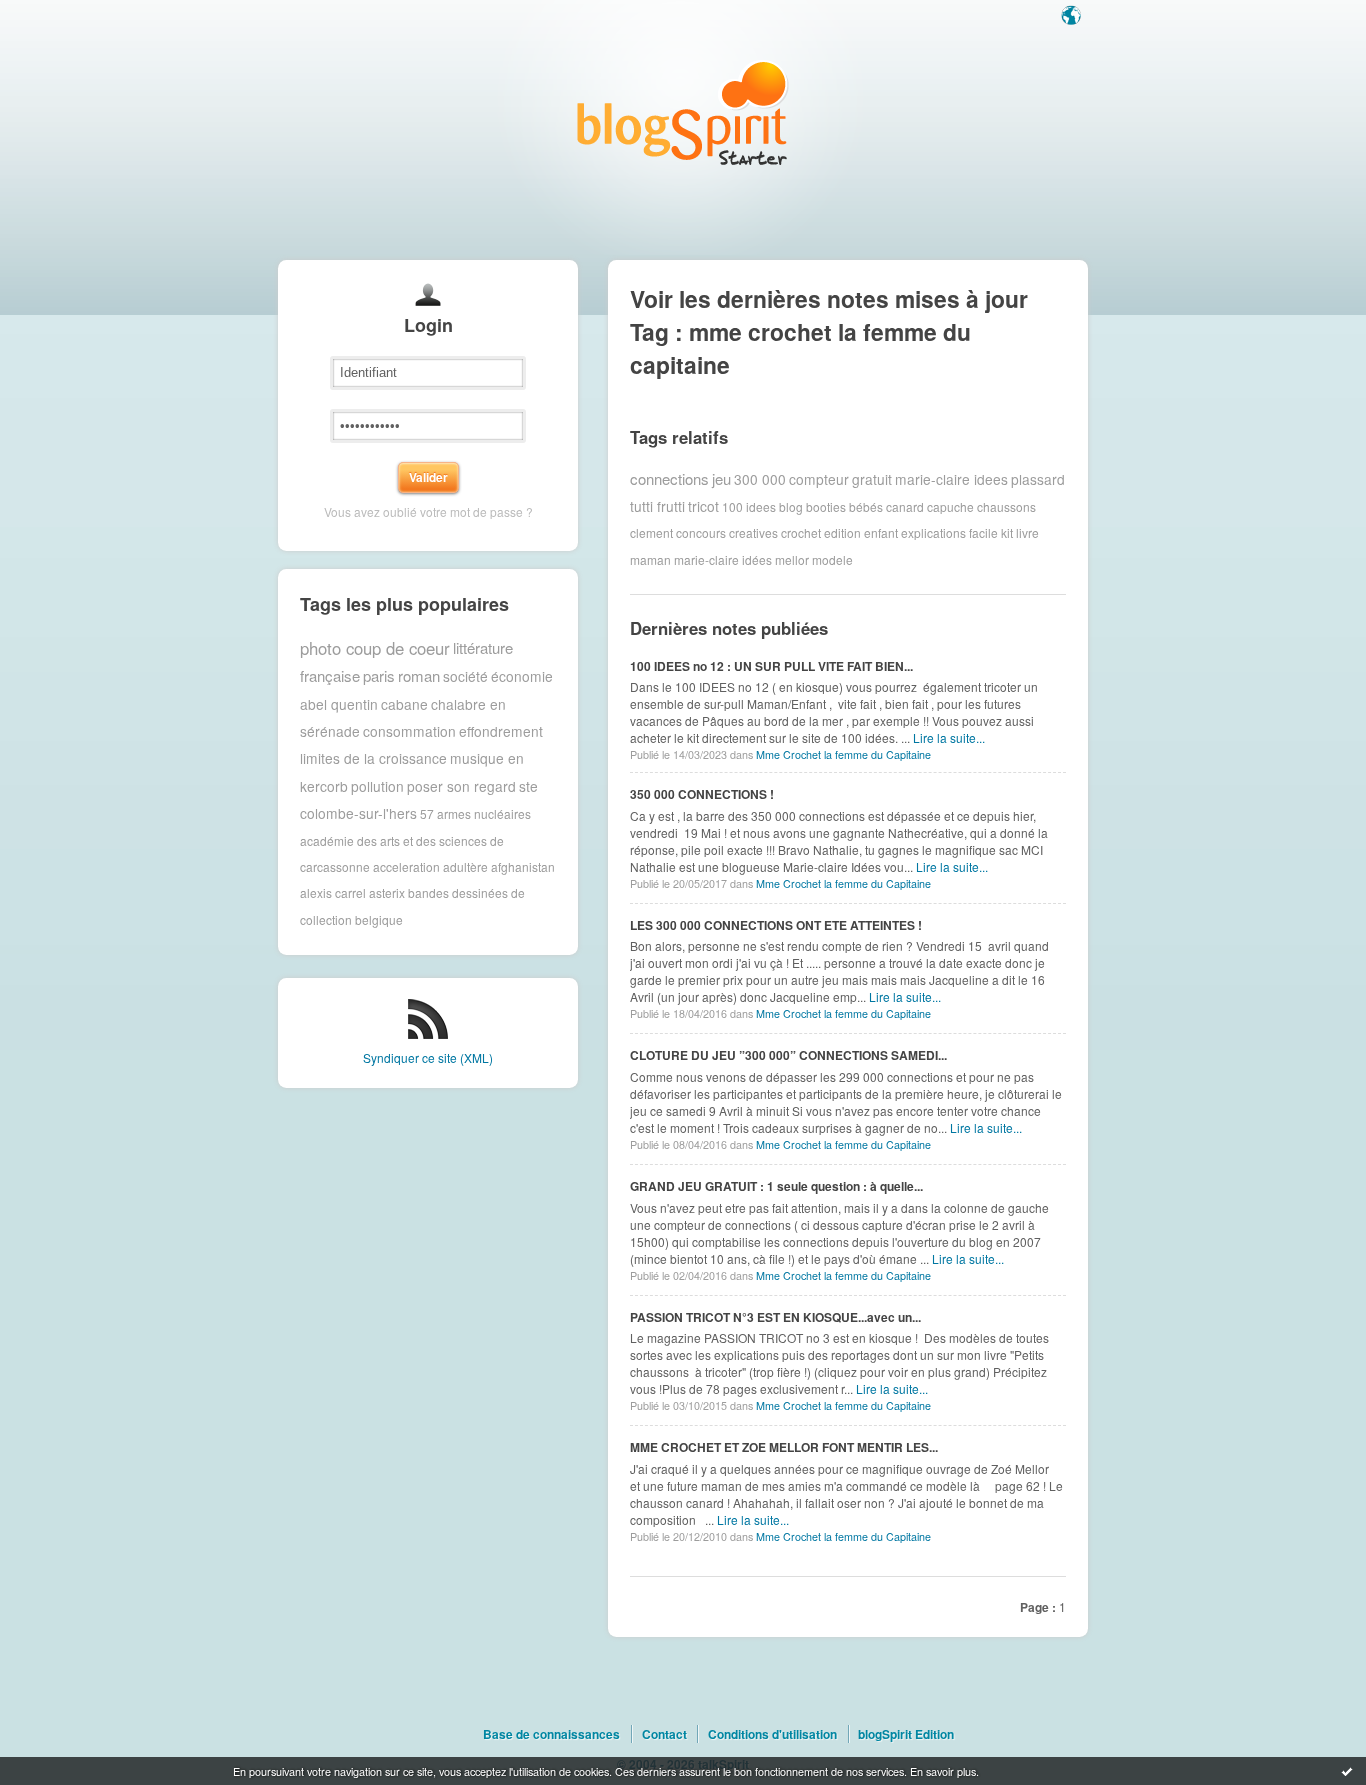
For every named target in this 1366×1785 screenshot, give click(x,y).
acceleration (406, 866)
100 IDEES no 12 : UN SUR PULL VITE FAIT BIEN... (771, 666)
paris (379, 675)
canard (905, 505)
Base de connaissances (551, 1734)
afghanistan (523, 866)
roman (419, 675)
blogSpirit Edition (906, 1734)
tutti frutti (657, 506)
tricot (703, 506)
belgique (379, 919)
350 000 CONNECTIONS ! (702, 794)
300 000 (760, 479)
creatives (753, 532)
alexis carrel (333, 892)
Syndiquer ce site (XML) (428, 1057)
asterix (387, 892)
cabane (404, 704)
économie (522, 676)
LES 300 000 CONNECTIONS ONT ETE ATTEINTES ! (776, 925)
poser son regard (461, 786)
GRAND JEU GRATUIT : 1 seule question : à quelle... (776, 1186)
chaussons (1006, 505)
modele (832, 559)
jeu (721, 478)
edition (842, 532)
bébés (866, 505)
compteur (819, 479)
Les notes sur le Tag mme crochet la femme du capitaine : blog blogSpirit (683, 112)
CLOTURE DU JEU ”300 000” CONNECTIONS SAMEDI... (788, 1055)
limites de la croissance (373, 758)
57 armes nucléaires (475, 813)
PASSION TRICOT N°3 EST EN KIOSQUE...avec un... (775, 1317)
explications (933, 532)
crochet (801, 532)
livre (1027, 532)
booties (826, 505)
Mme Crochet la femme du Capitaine (843, 754)
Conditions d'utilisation (772, 1734)
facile (983, 532)
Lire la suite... (949, 737)
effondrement (501, 731)
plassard (1038, 479)
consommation (409, 731)
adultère (465, 866)
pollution (377, 786)
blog (791, 505)
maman (650, 559)
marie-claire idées (723, 559)
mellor (792, 559)
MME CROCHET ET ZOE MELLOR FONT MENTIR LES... (784, 1447)
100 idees (749, 505)
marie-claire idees (951, 479)
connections (669, 478)
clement (651, 532)
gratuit (872, 479)
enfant (881, 532)
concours (701, 532)
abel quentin (339, 704)
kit (1007, 532)
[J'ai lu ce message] (1347, 1771)
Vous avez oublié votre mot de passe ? (428, 511)
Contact (664, 1734)
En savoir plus (943, 1771)
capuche (950, 505)
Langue (1073, 17)
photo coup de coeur (375, 648)
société (465, 676)
